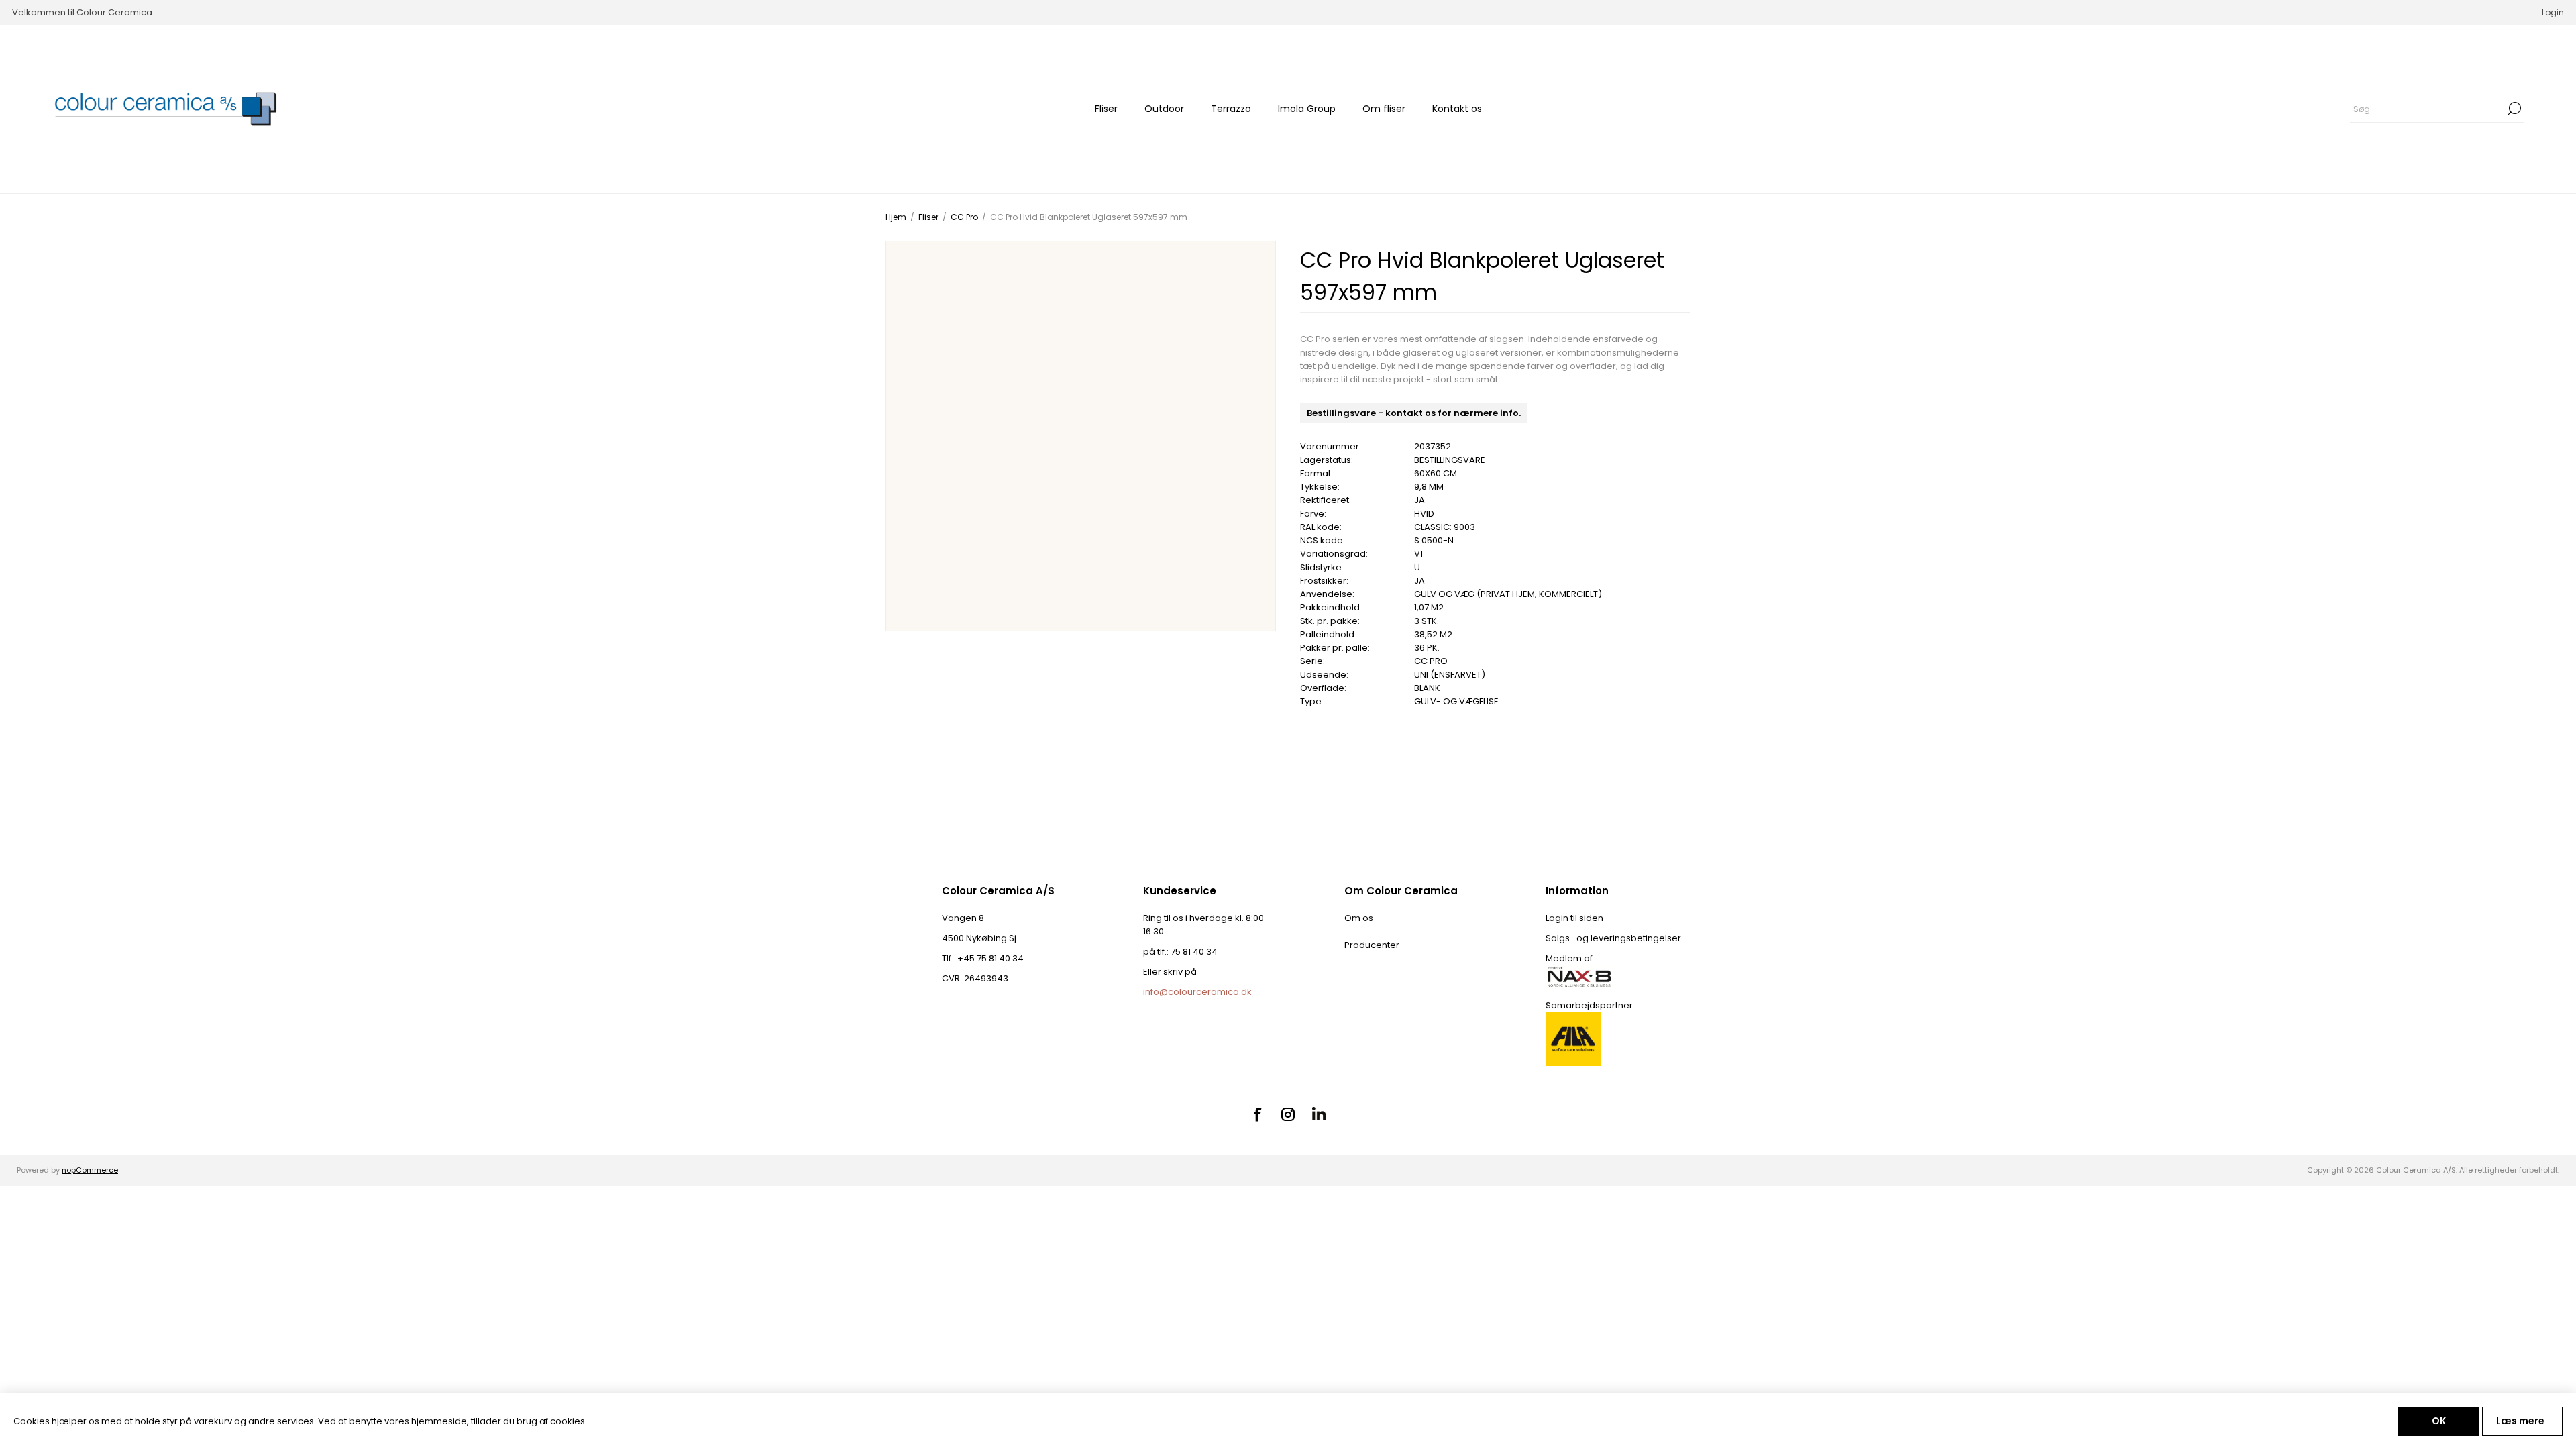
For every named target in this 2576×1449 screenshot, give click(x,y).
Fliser (1106, 109)
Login (2553, 12)
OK (2439, 1421)
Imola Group (1307, 109)
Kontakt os (1457, 109)
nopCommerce (90, 1170)
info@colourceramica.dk (1197, 992)
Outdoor (1164, 109)
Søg (2514, 109)
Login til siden (1574, 918)
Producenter (1372, 945)
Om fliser (1384, 109)
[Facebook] (1257, 1114)
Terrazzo (1231, 109)
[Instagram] (1288, 1114)
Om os (1359, 918)
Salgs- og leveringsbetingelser (1613, 938)
